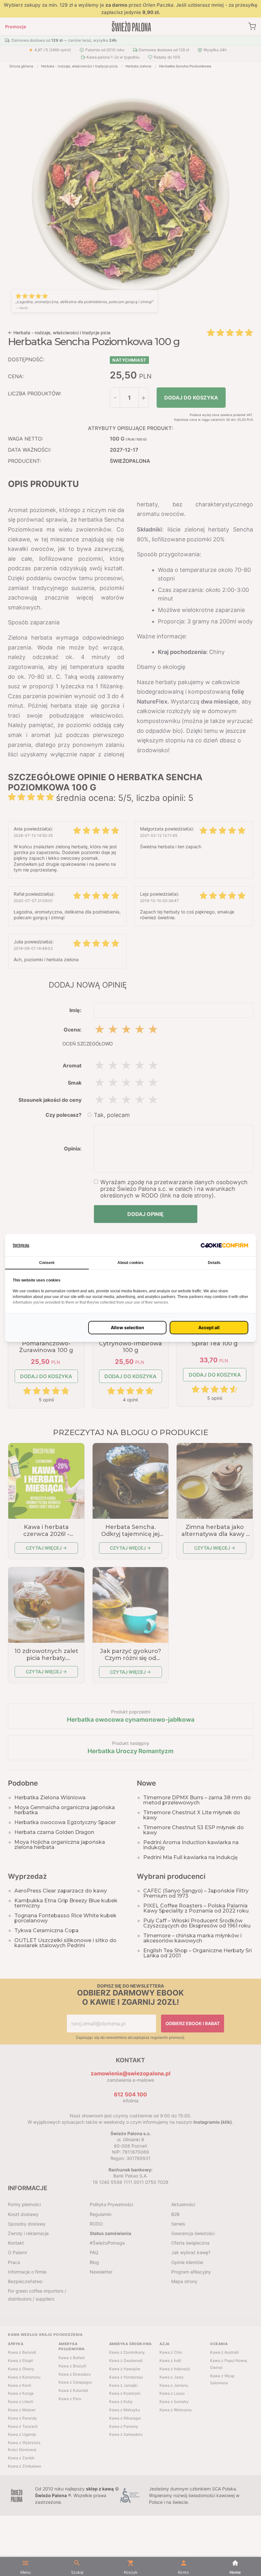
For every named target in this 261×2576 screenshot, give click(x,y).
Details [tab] (214, 1263)
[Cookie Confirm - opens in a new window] (224, 1245)
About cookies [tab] (130, 1263)
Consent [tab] (47, 1263)
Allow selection (127, 1327)
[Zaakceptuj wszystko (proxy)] (209, 1328)
